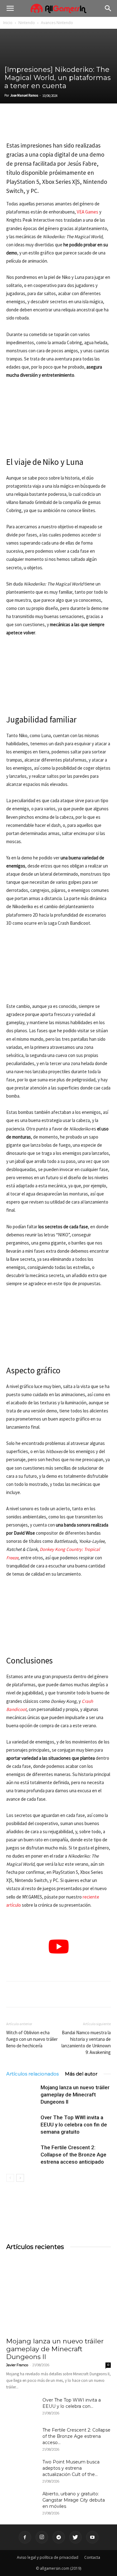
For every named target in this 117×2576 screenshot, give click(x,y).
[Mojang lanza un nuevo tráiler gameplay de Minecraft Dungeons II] (22, 2095)
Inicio (8, 23)
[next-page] (20, 2178)
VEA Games (88, 212)
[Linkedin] (41, 125)
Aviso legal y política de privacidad (48, 2557)
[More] (85, 125)
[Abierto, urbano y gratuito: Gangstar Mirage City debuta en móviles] (22, 2502)
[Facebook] (12, 125)
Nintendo (27, 23)
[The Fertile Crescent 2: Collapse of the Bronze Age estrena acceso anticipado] (22, 2155)
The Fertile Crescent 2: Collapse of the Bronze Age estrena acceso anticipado (73, 2155)
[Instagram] (42, 2537)
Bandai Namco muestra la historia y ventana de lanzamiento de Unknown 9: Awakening (86, 2042)
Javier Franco (17, 2365)
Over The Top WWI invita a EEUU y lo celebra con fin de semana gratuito (74, 2125)
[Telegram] (70, 125)
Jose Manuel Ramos (24, 95)
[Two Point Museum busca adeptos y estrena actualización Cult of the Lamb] (22, 2470)
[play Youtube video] (58, 1947)
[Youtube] (92, 2537)
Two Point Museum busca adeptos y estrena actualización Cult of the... (71, 2468)
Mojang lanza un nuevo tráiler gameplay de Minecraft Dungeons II (75, 2095)
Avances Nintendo (57, 23)
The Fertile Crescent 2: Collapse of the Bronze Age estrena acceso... (76, 2436)
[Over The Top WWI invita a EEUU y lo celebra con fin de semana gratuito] (22, 2125)
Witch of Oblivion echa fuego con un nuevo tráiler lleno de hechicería (32, 2039)
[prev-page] (10, 2178)
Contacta (92, 2557)
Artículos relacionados (32, 2074)
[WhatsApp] (56, 125)
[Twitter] (27, 125)
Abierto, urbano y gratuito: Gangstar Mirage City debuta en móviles (74, 2500)
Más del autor (81, 2074)
